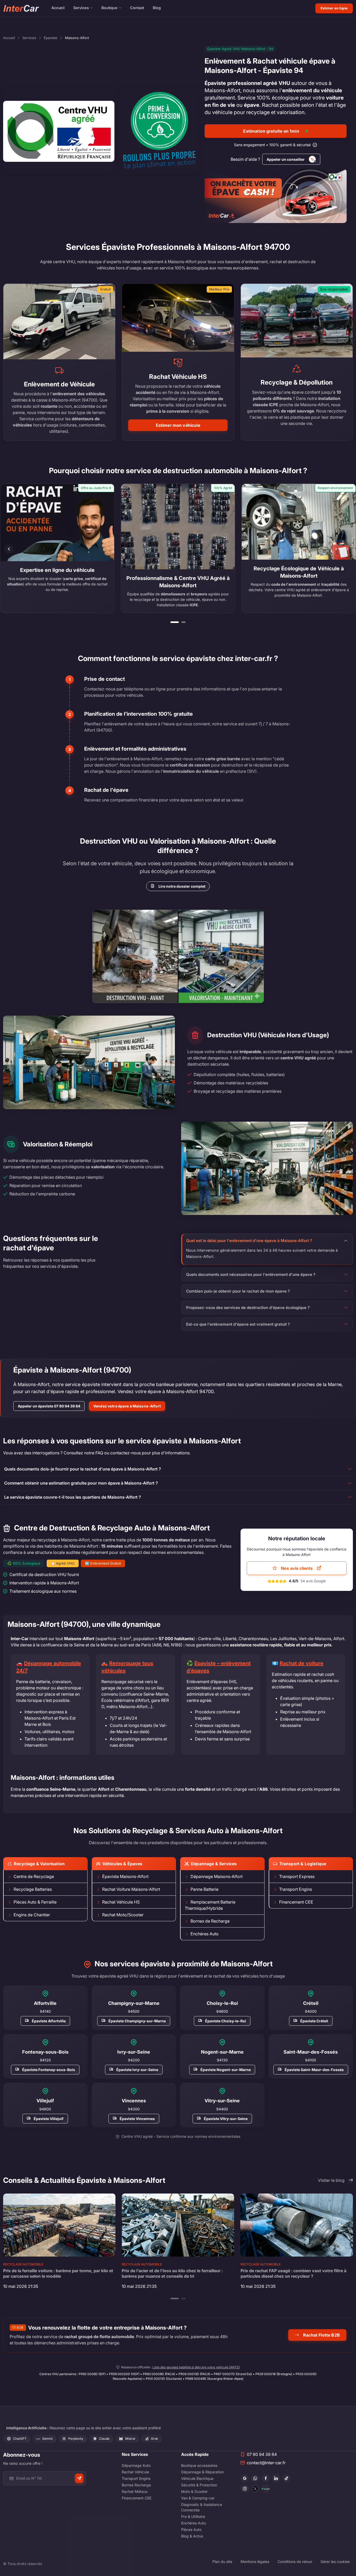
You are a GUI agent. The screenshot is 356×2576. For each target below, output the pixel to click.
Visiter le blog (331, 2180)
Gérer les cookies (335, 2562)
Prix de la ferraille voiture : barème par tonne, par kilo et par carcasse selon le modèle (58, 2273)
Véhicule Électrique (197, 2478)
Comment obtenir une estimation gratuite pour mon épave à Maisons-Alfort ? (81, 1483)
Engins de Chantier (32, 1915)
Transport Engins (296, 1889)
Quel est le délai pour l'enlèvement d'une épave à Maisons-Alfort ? (249, 1241)
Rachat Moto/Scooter (123, 1915)
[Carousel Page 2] (183, 622)
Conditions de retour (295, 2562)
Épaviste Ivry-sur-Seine (137, 2070)
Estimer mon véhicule (178, 425)
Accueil (58, 8)
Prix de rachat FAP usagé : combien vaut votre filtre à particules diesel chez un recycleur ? (293, 2273)
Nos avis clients (297, 1568)
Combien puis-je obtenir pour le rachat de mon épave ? (238, 1291)
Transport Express (297, 1876)
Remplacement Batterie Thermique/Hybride (210, 1905)
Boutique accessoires (199, 2465)
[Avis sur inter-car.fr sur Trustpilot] (266, 2489)
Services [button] (81, 8)
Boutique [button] (109, 8)
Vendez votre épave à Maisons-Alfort (127, 1406)
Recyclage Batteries (33, 1889)
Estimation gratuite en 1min (271, 131)
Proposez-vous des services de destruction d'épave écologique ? (248, 1308)
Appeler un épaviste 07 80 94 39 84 (49, 1406)
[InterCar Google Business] (245, 2478)
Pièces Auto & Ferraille (35, 1902)
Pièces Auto (191, 2529)
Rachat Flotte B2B (321, 2335)
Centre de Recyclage (34, 1876)
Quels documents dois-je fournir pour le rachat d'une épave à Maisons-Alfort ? (83, 1469)
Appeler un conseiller (286, 159)
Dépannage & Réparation (202, 2472)
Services (29, 38)
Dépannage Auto (136, 2465)
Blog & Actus (192, 2536)
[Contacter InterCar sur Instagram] (245, 2489)
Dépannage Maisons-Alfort (217, 1876)
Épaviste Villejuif (49, 2118)
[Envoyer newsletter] (79, 2478)
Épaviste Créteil (314, 2021)
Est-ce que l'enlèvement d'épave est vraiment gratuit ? (238, 1324)
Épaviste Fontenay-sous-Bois (49, 2070)
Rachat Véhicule (135, 2472)
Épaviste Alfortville (49, 2021)
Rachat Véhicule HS (121, 1902)
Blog (157, 8)
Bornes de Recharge (210, 1921)
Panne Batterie (204, 1889)
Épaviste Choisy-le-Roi (226, 2021)
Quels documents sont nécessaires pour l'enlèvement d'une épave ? (251, 1274)
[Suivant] (347, 549)
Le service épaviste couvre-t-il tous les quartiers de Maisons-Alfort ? (73, 1497)
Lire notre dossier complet (182, 886)
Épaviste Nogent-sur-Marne (226, 2070)
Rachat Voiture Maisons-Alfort (131, 1889)
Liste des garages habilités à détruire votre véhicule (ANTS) (196, 2367)
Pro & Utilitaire (193, 2516)
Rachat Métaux (135, 2491)
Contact (137, 8)
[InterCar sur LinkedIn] (276, 2478)
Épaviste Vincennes (137, 2118)
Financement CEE (296, 1902)
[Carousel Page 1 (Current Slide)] (175, 622)
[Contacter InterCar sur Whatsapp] (255, 2478)
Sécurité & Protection (199, 2485)
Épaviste (51, 38)
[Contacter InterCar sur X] (255, 2489)
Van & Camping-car (198, 2498)
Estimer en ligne (334, 8)
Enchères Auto (205, 1934)
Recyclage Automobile (23, 2264)
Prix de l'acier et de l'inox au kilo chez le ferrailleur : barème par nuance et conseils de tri (172, 2273)
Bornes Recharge (136, 2485)
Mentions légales (255, 2562)
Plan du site (222, 2562)
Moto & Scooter (194, 2491)
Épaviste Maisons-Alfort (125, 1876)
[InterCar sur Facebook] (266, 2478)
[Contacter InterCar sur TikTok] (286, 2478)
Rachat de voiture (302, 1663)
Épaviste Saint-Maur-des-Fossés (314, 2070)
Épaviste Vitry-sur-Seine (226, 2118)
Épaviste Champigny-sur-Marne (137, 2021)
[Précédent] (9, 549)
